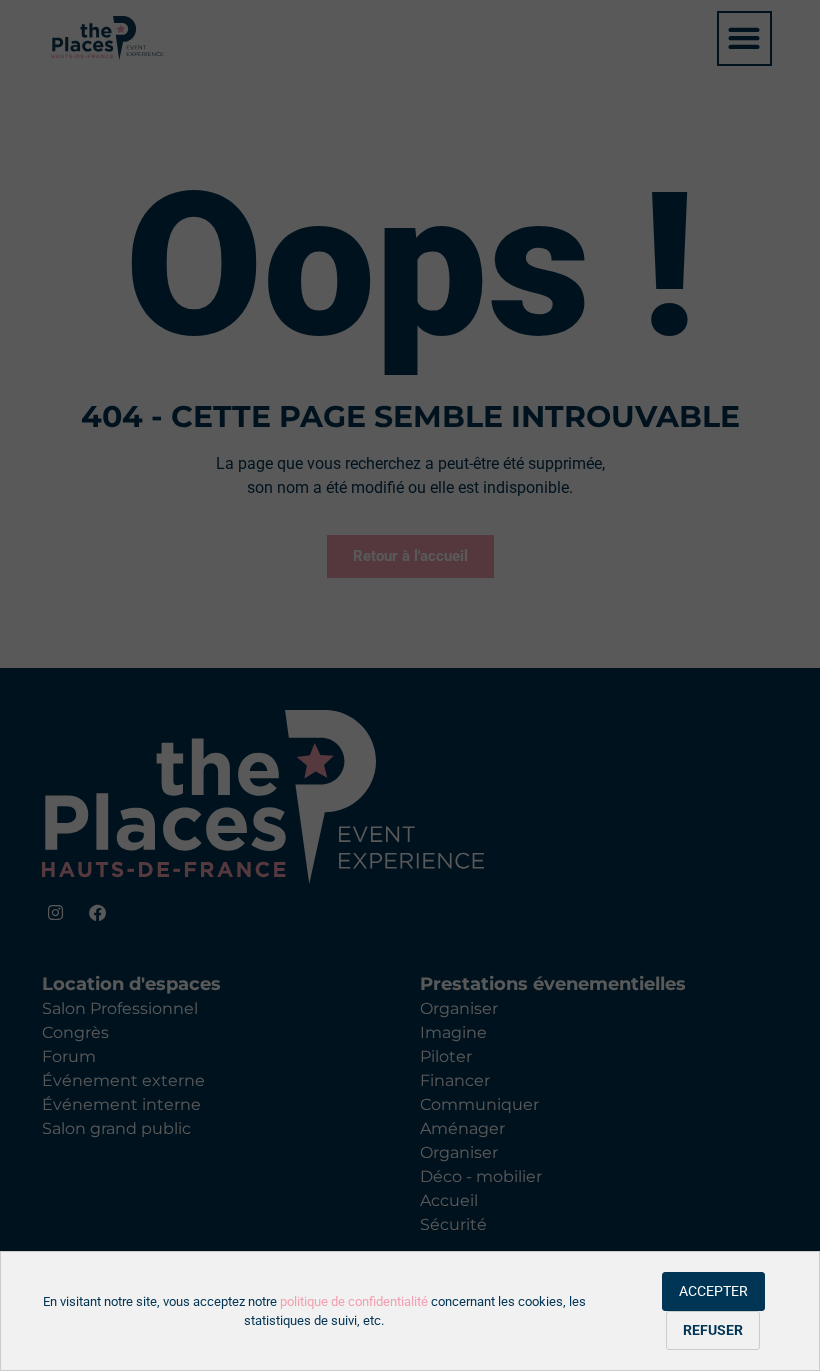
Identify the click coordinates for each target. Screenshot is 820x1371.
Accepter (713, 1291)
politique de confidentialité (354, 1301)
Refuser (713, 1330)
